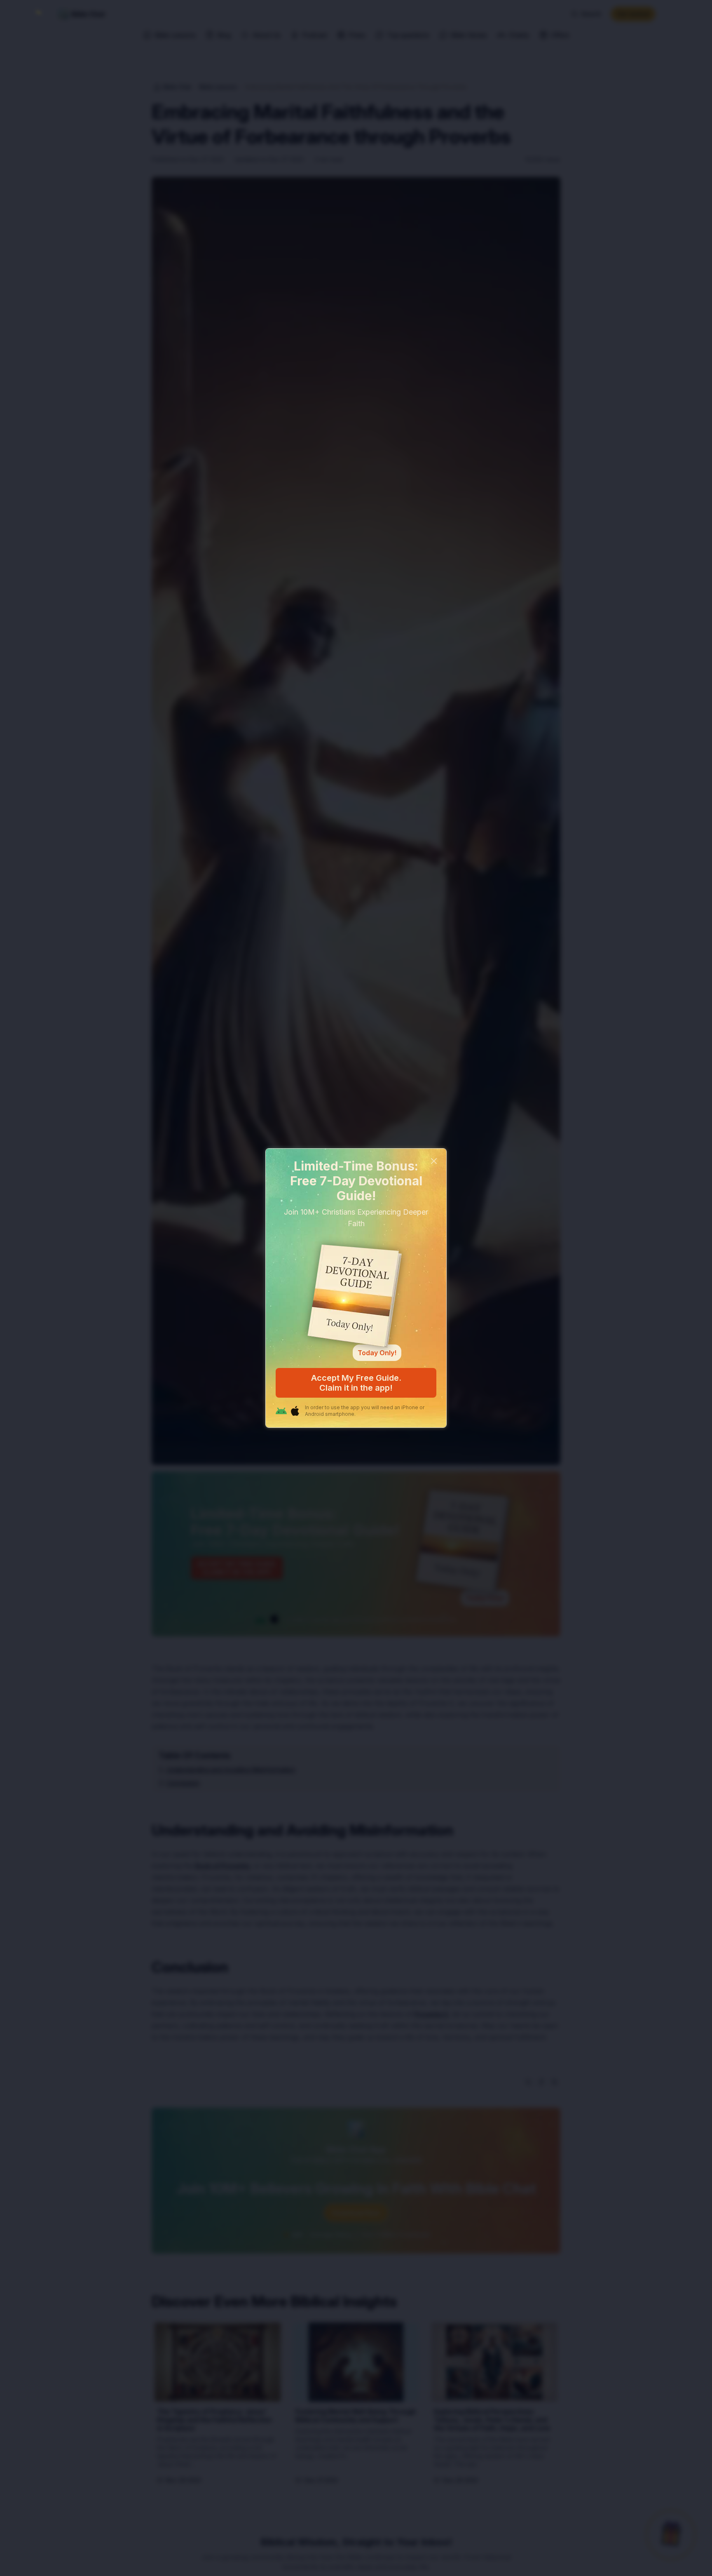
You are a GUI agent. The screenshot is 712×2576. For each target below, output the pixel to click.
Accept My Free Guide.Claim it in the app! (356, 1383)
